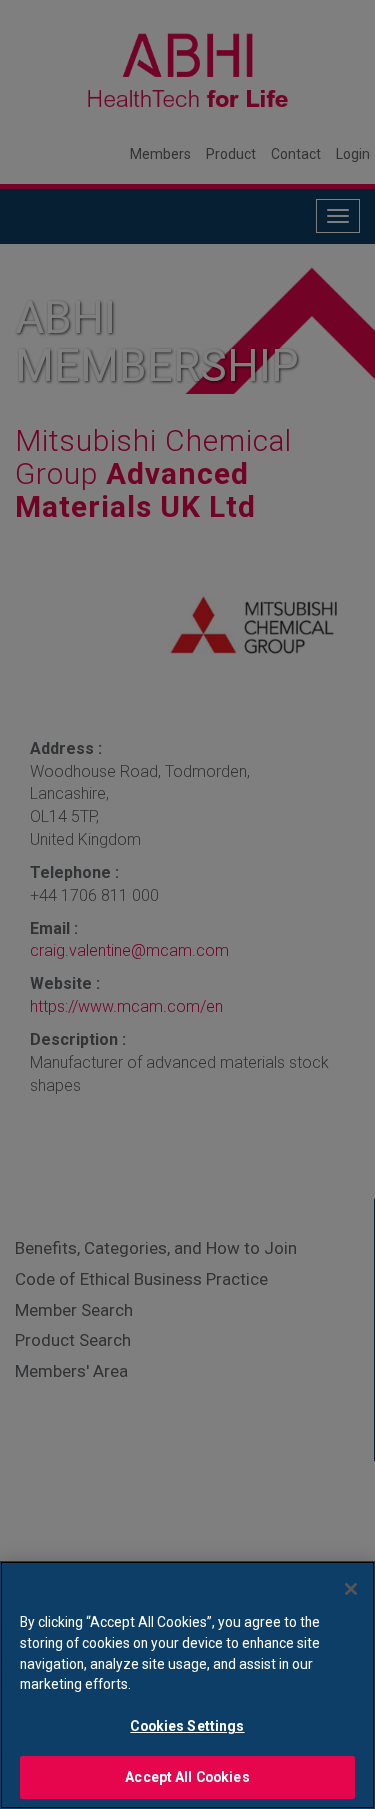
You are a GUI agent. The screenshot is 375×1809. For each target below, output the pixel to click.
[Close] (351, 1589)
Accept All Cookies (187, 1777)
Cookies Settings (187, 1726)
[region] (187, 1685)
